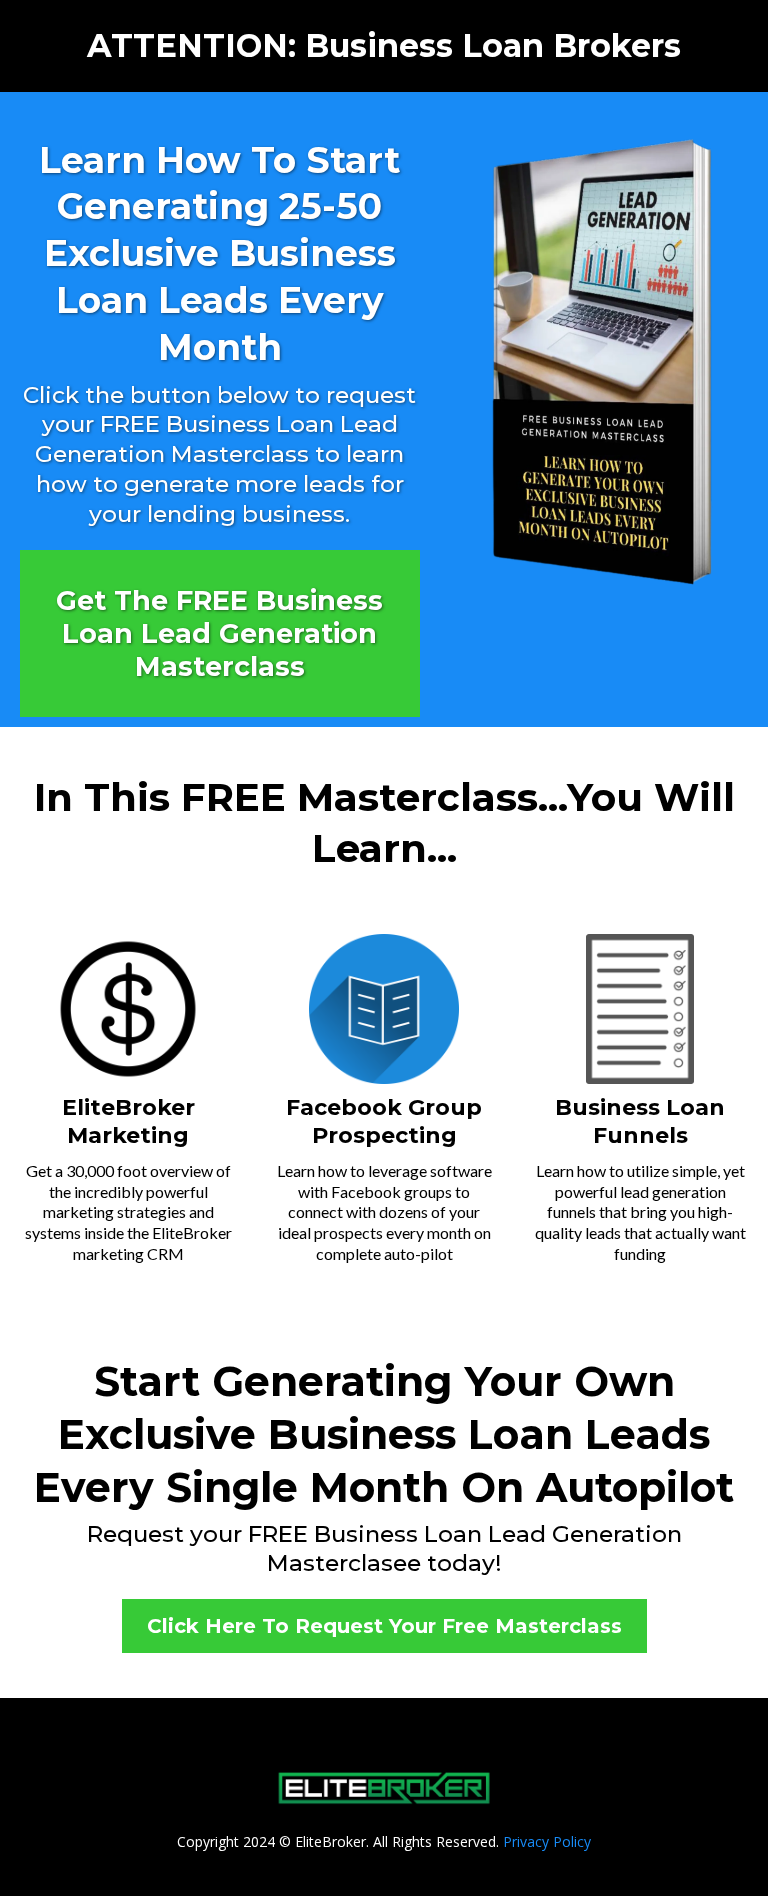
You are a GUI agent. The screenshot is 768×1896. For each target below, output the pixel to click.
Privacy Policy (547, 1841)
